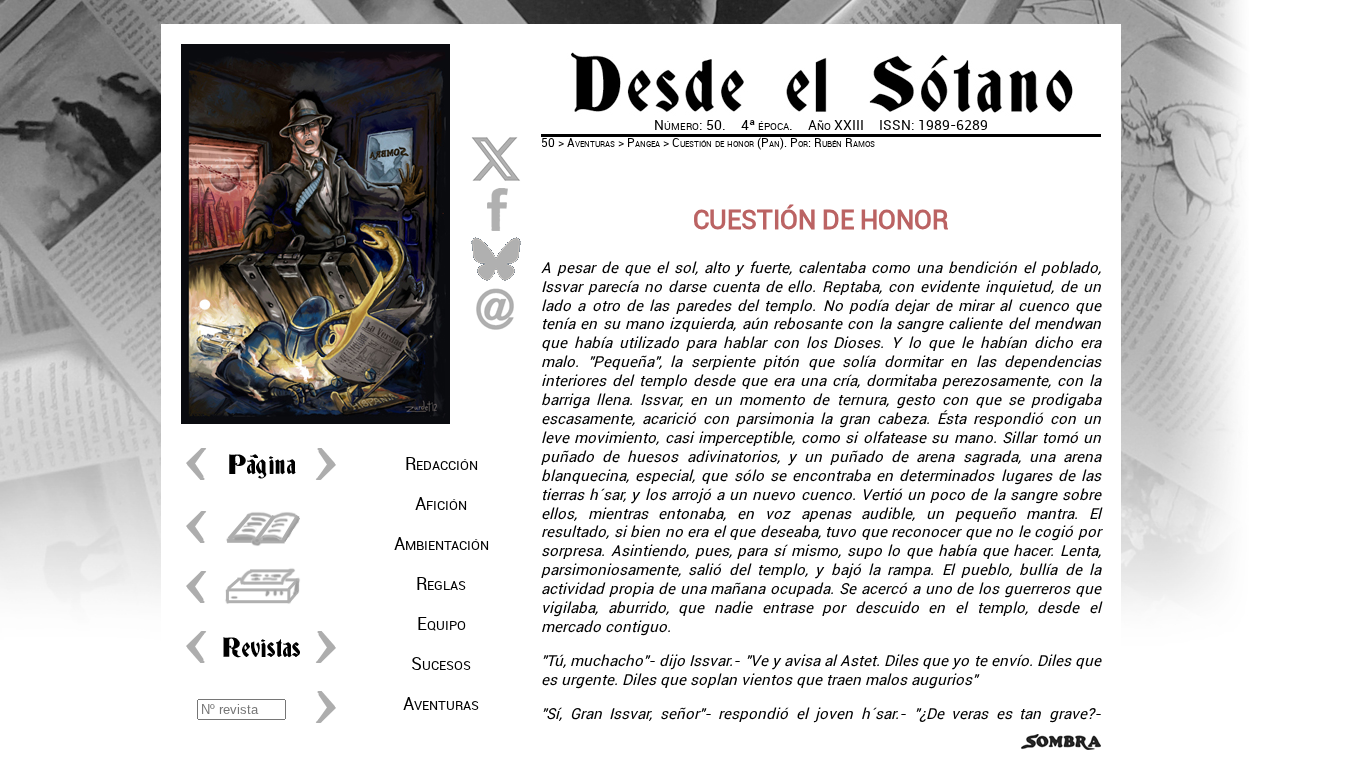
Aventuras (441, 704)
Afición (441, 504)
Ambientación (441, 544)
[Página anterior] (201, 479)
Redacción (441, 464)
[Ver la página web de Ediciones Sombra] (1061, 745)
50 (548, 143)
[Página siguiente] (321, 479)
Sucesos (441, 664)
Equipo (441, 624)
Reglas (441, 584)
